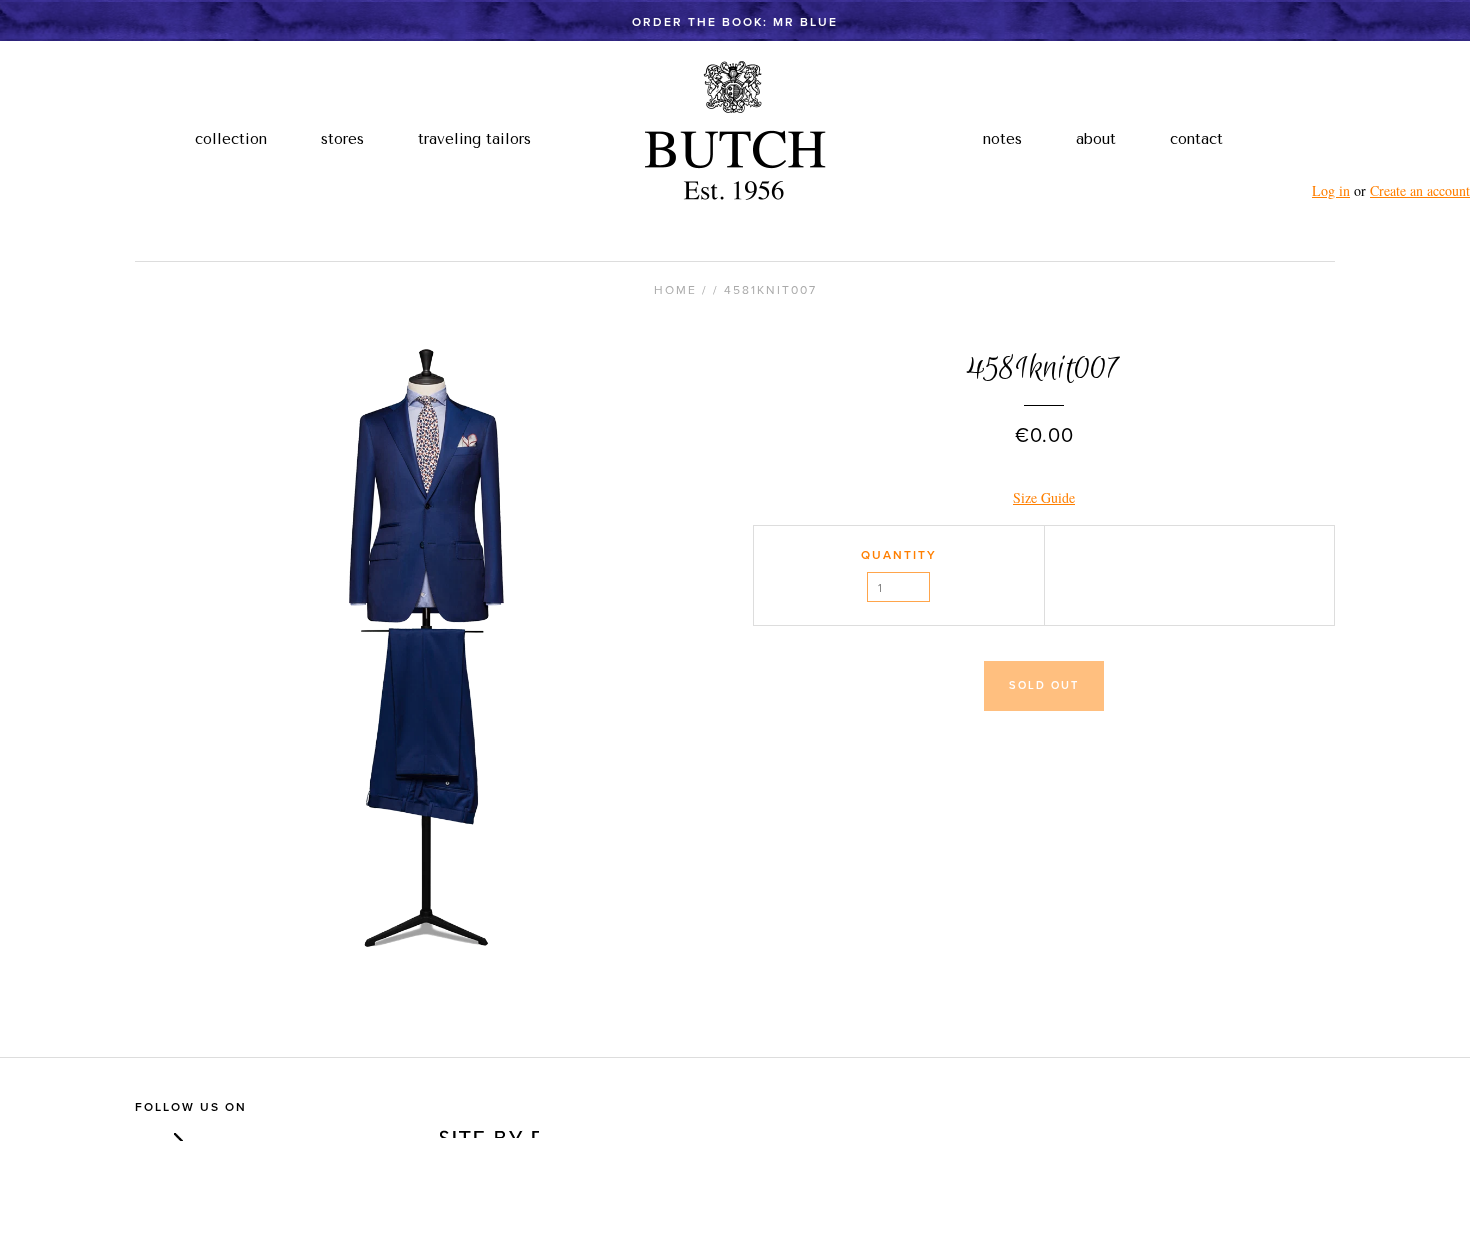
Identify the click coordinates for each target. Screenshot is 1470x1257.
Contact (1196, 139)
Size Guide (1044, 497)
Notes (1002, 139)
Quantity (899, 555)
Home (675, 290)
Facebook (144, 1131)
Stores (342, 139)
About (1096, 139)
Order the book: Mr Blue (735, 22)
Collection (231, 139)
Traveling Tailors (474, 139)
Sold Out (1044, 685)
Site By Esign (487, 1128)
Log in (1331, 190)
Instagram (173, 1131)
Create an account (1420, 190)
